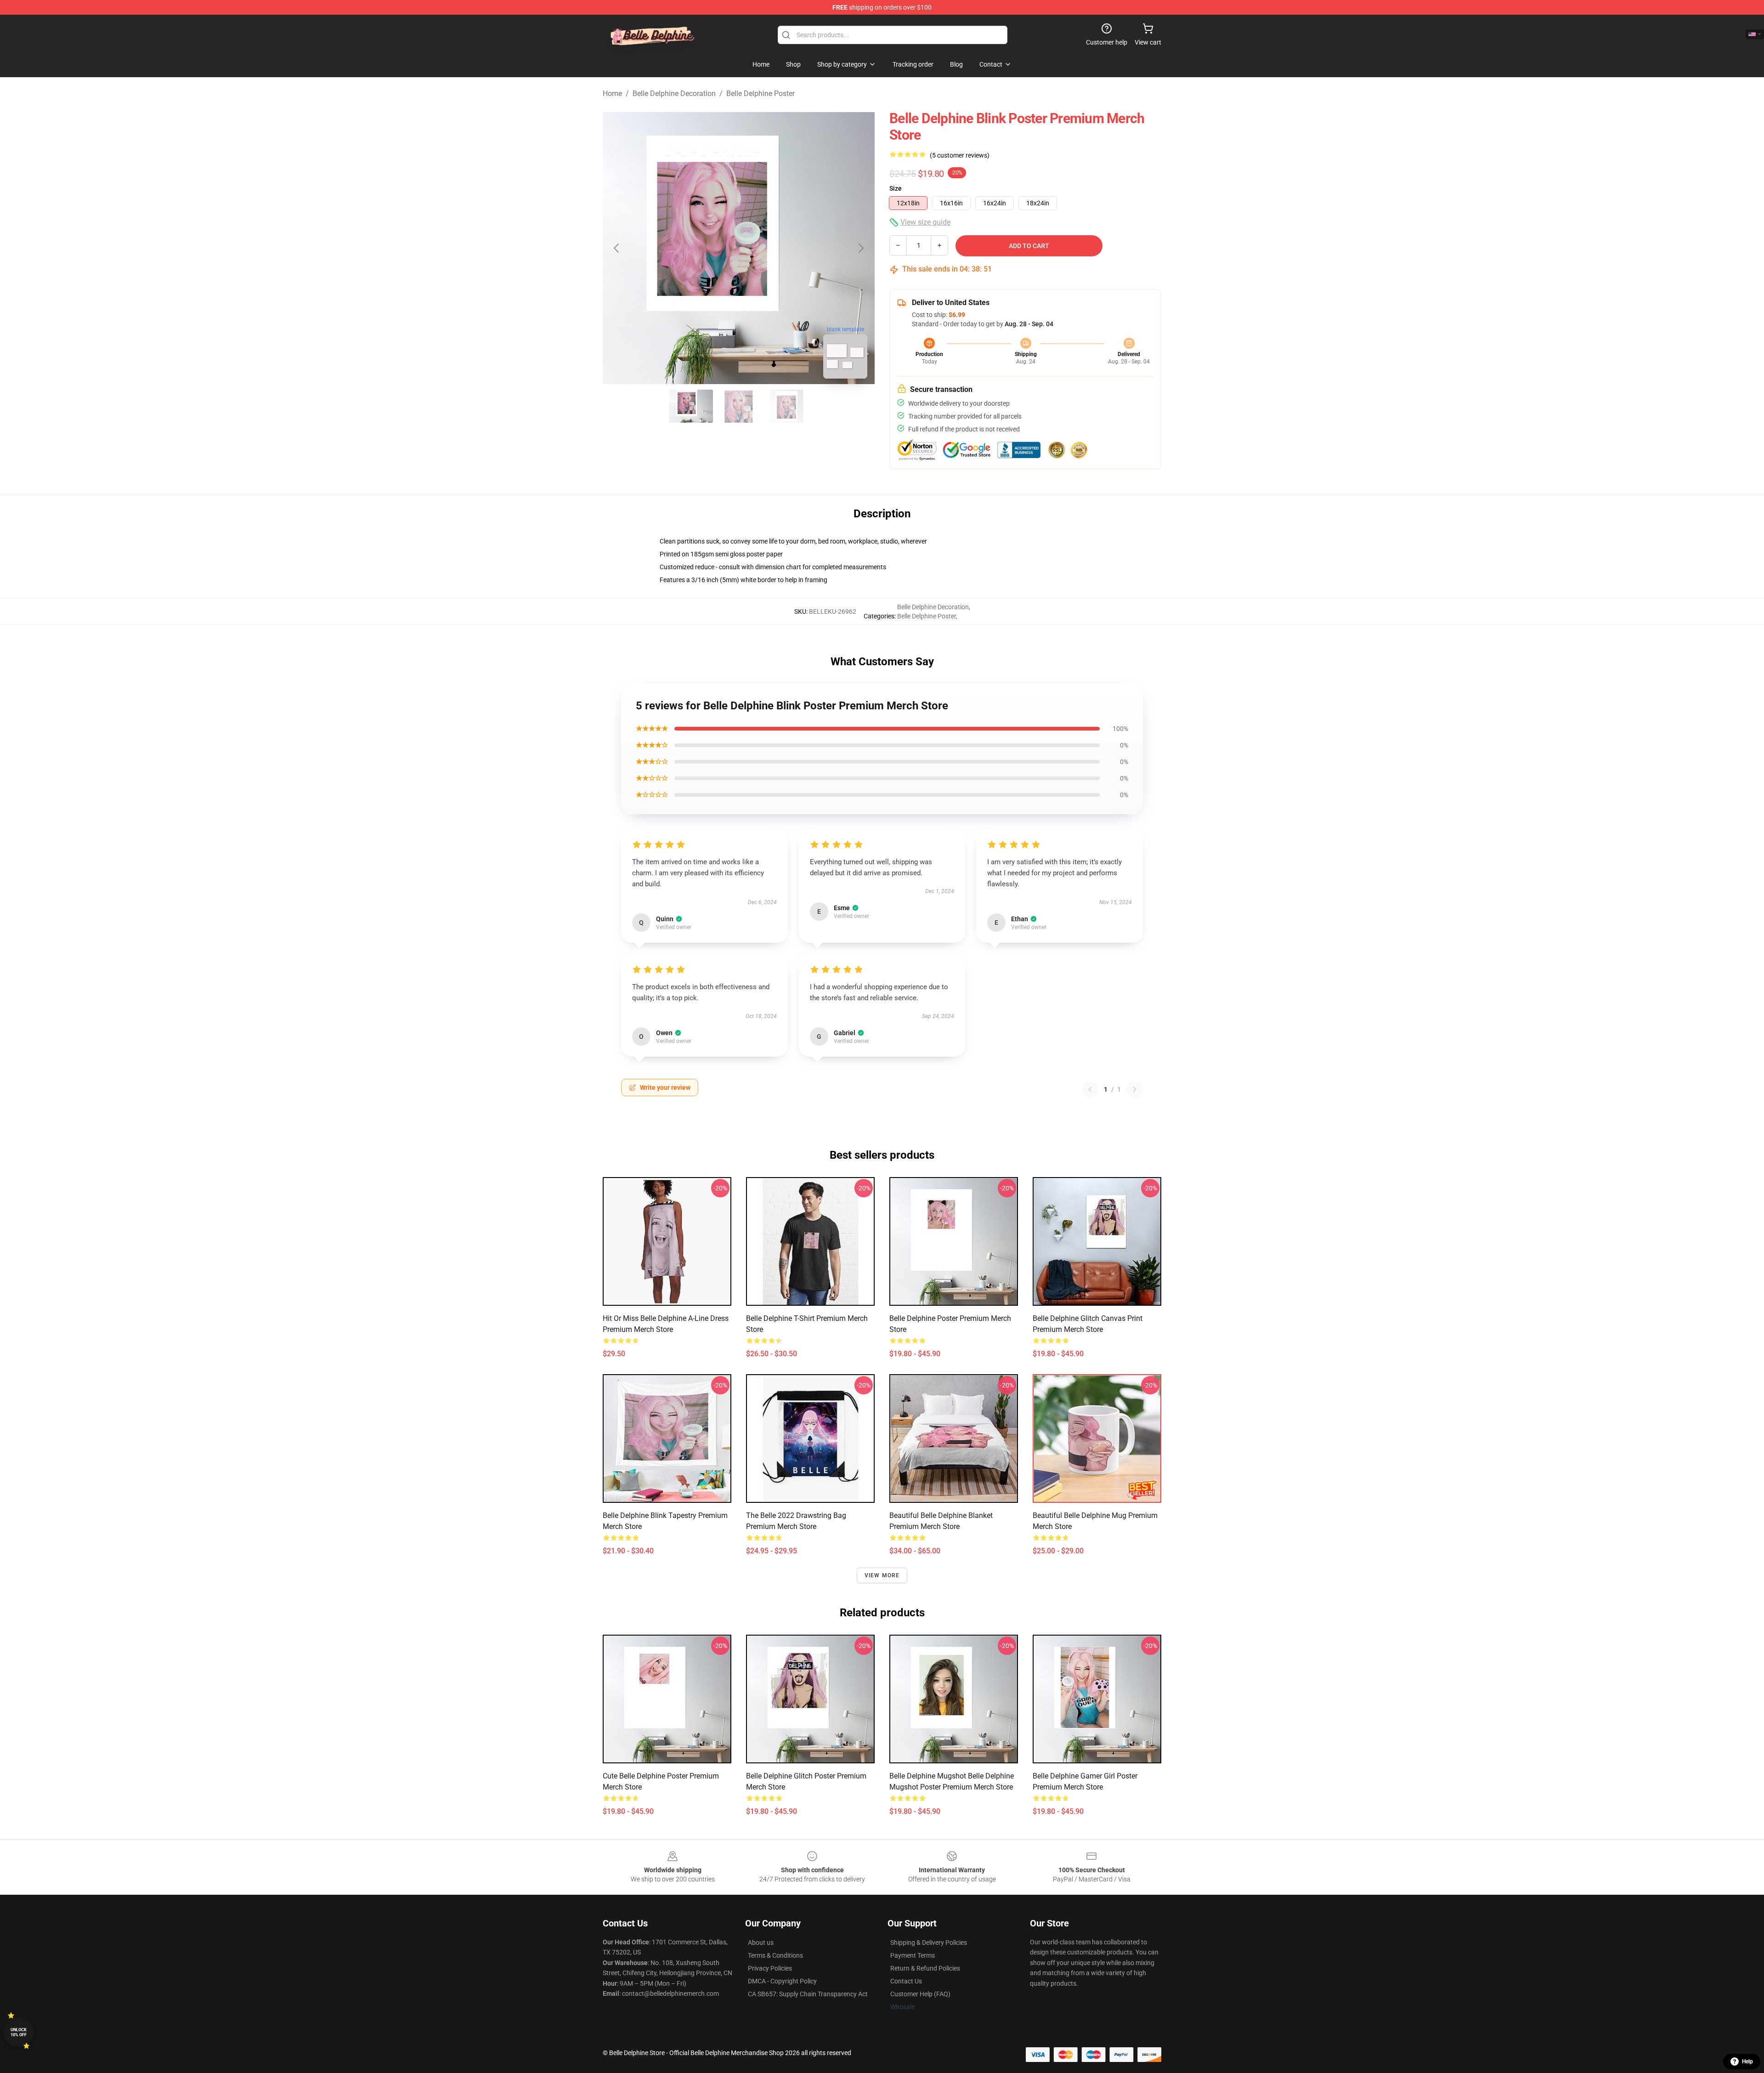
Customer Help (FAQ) (920, 1994)
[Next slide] (860, 248)
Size (896, 188)
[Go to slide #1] (691, 406)
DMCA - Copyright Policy (782, 1981)
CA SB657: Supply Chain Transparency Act (808, 1994)
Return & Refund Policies (925, 1968)
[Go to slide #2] (739, 406)
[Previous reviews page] (1090, 1089)
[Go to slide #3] (786, 406)
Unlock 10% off (19, 2032)
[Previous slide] (617, 248)
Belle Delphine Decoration (674, 93)
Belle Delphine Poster (760, 93)
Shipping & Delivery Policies (929, 1943)
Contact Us (906, 1981)
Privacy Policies (770, 1968)
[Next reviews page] (1135, 1089)
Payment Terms (913, 1955)
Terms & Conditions (775, 1955)
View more (882, 1575)
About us (761, 1943)
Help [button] (1747, 2062)
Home (612, 93)
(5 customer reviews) (960, 155)
